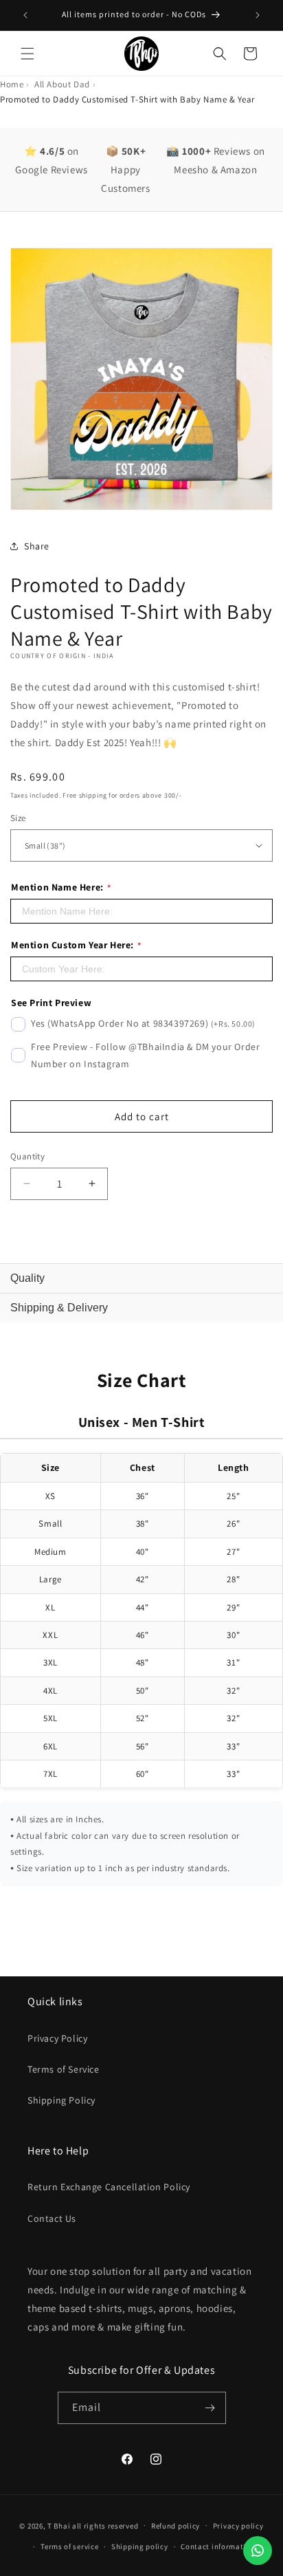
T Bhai (59, 2525)
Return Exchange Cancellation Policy (109, 2187)
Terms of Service (64, 2069)
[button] (27, 54)
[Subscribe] (210, 2408)
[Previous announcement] (25, 15)
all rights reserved (105, 2525)
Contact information (218, 2546)
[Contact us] (258, 2551)
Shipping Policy (61, 2100)
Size (18, 818)
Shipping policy (140, 2546)
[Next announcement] (258, 15)
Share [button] (37, 546)
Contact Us (52, 2218)
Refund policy (176, 2526)
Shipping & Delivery (59, 1308)
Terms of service (69, 2546)
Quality (27, 1278)
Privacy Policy (57, 2038)
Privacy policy (238, 2526)
